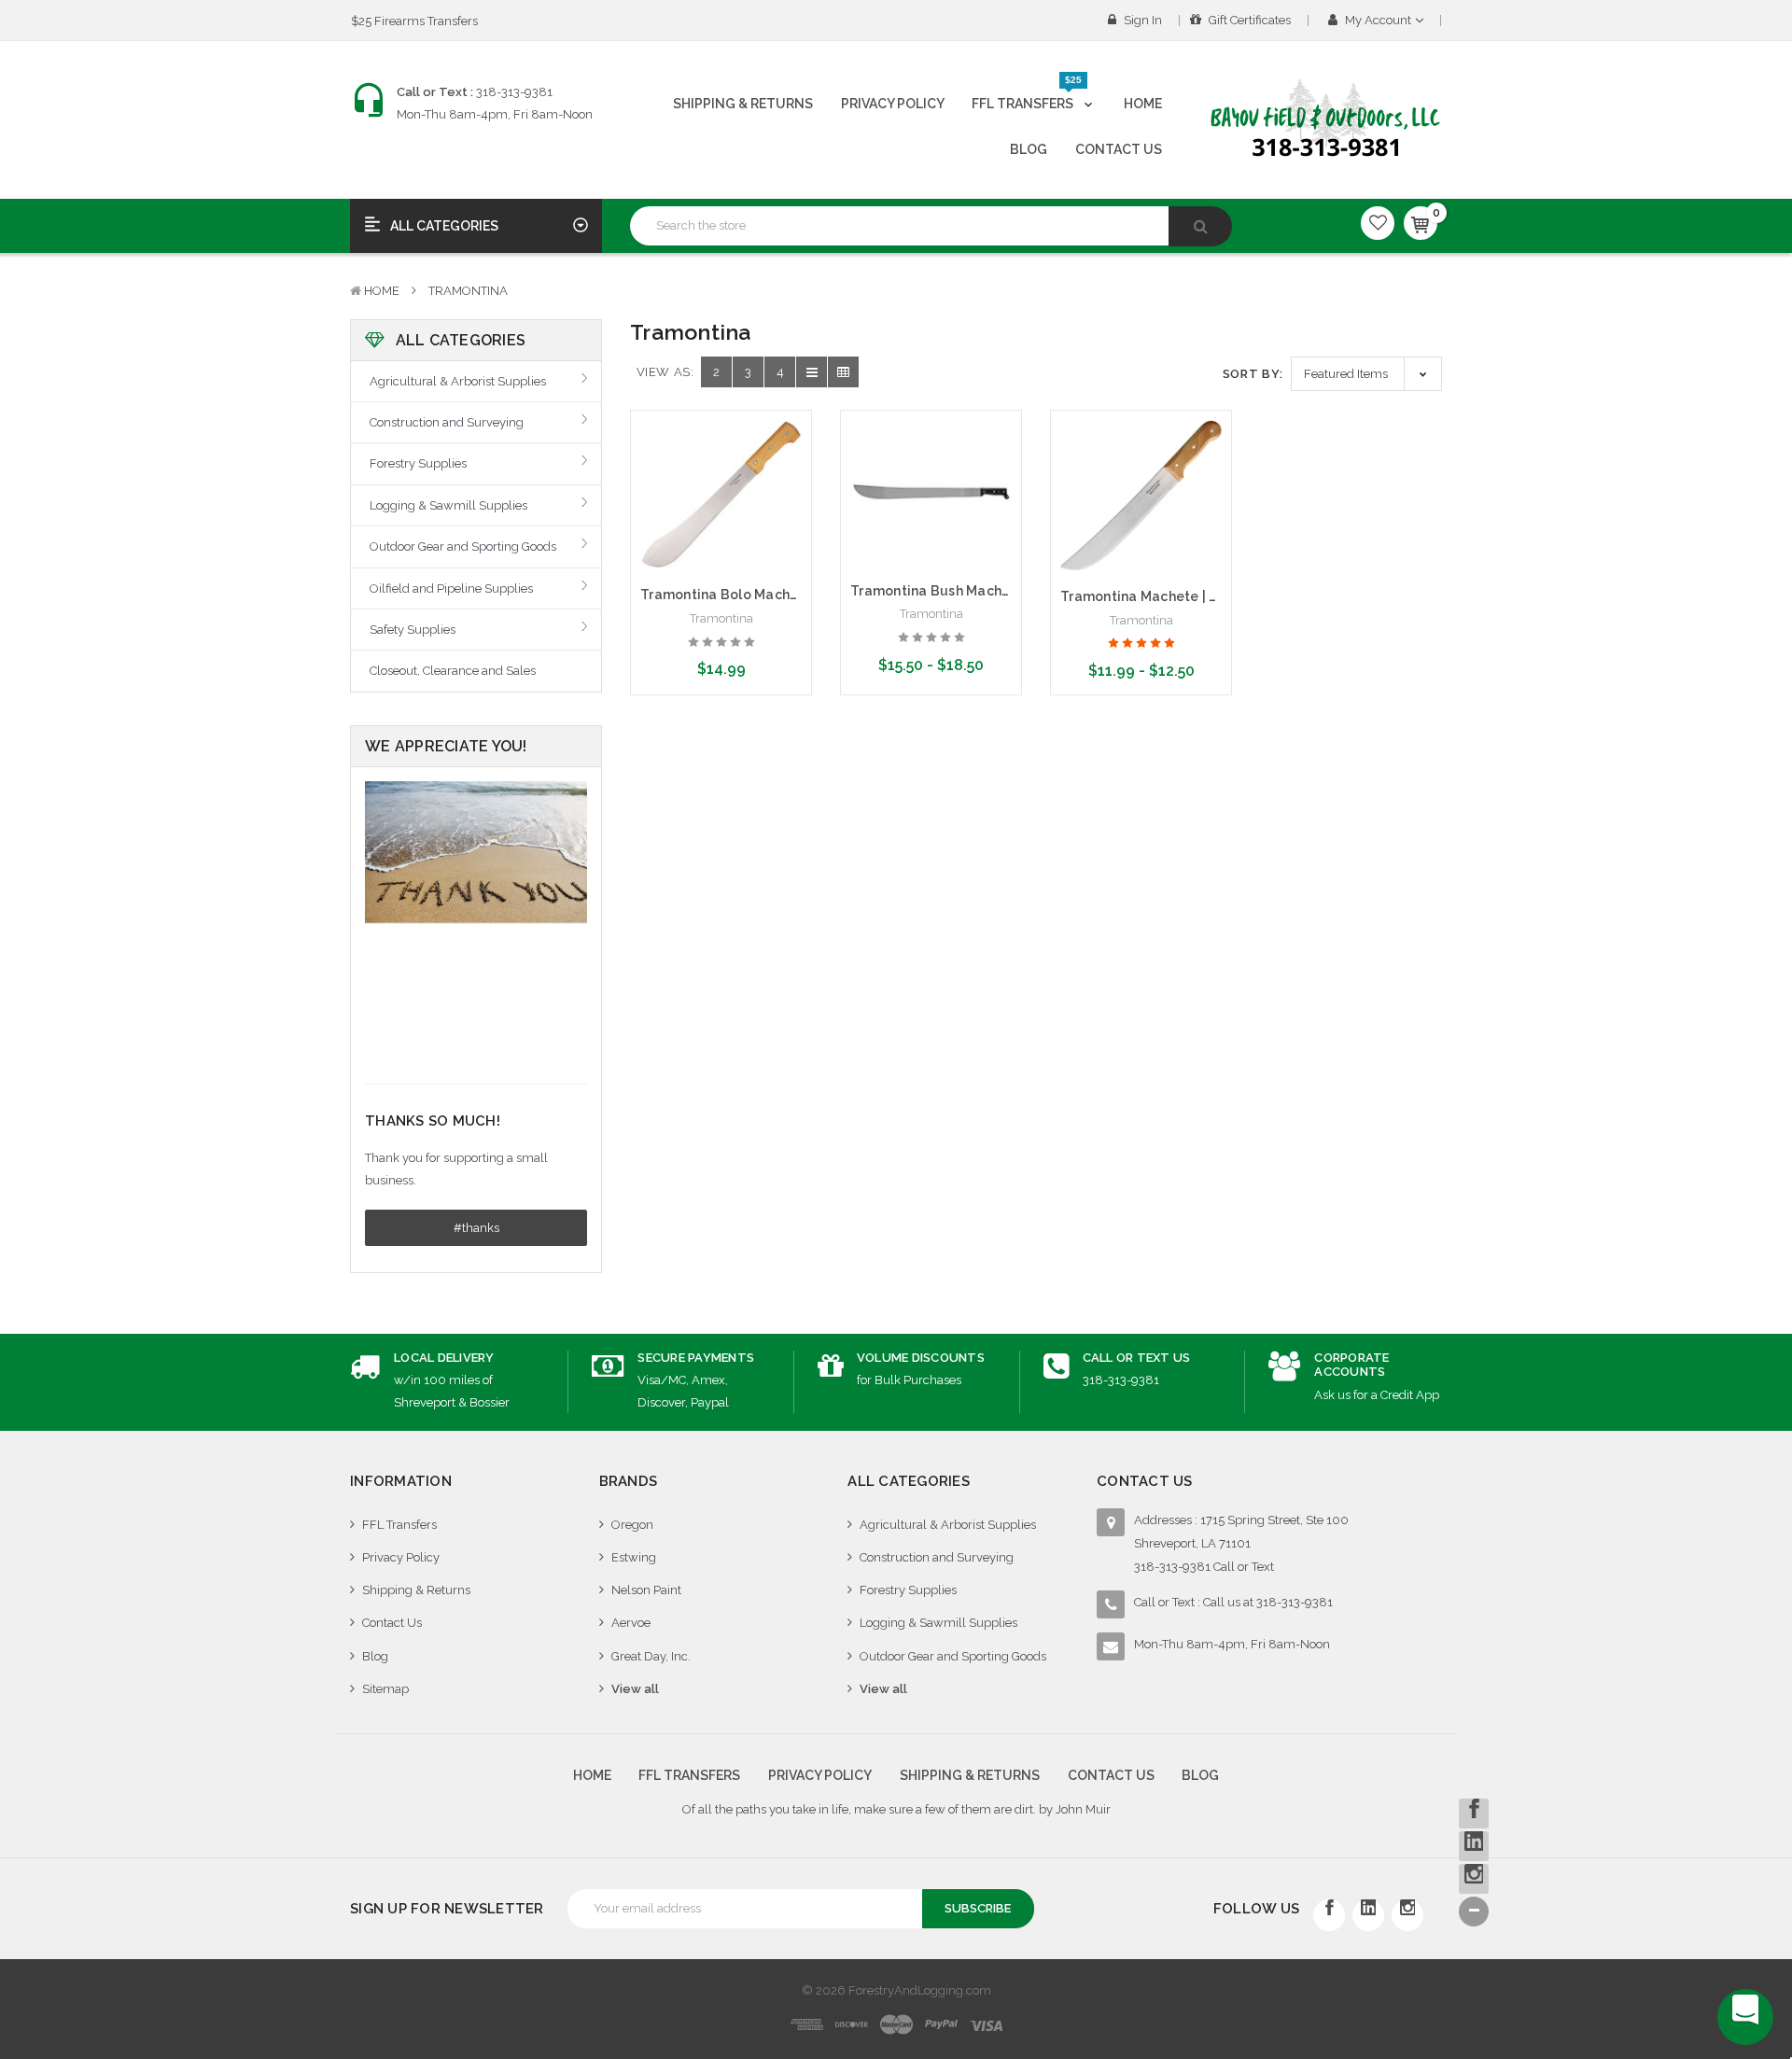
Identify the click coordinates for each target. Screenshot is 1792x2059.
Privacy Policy (893, 104)
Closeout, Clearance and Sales (453, 671)
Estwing (634, 1557)
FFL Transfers (1026, 96)
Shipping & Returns (743, 104)
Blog (1029, 149)
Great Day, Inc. (651, 1656)
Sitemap (385, 1689)
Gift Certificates (1248, 20)
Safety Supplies (413, 630)
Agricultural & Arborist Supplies (458, 381)
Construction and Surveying (447, 422)
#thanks (476, 1228)
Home (1143, 104)
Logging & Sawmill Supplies (448, 505)
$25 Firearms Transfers (414, 21)
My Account (1378, 20)
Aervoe (631, 1623)
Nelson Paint (646, 1590)
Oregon (632, 1525)
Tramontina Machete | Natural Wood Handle (1206, 596)
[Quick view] (721, 460)
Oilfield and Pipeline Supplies (451, 588)
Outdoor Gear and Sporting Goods (463, 546)
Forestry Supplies (418, 463)
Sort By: (1253, 374)
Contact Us (1119, 149)
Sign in (1141, 20)
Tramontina (468, 291)
